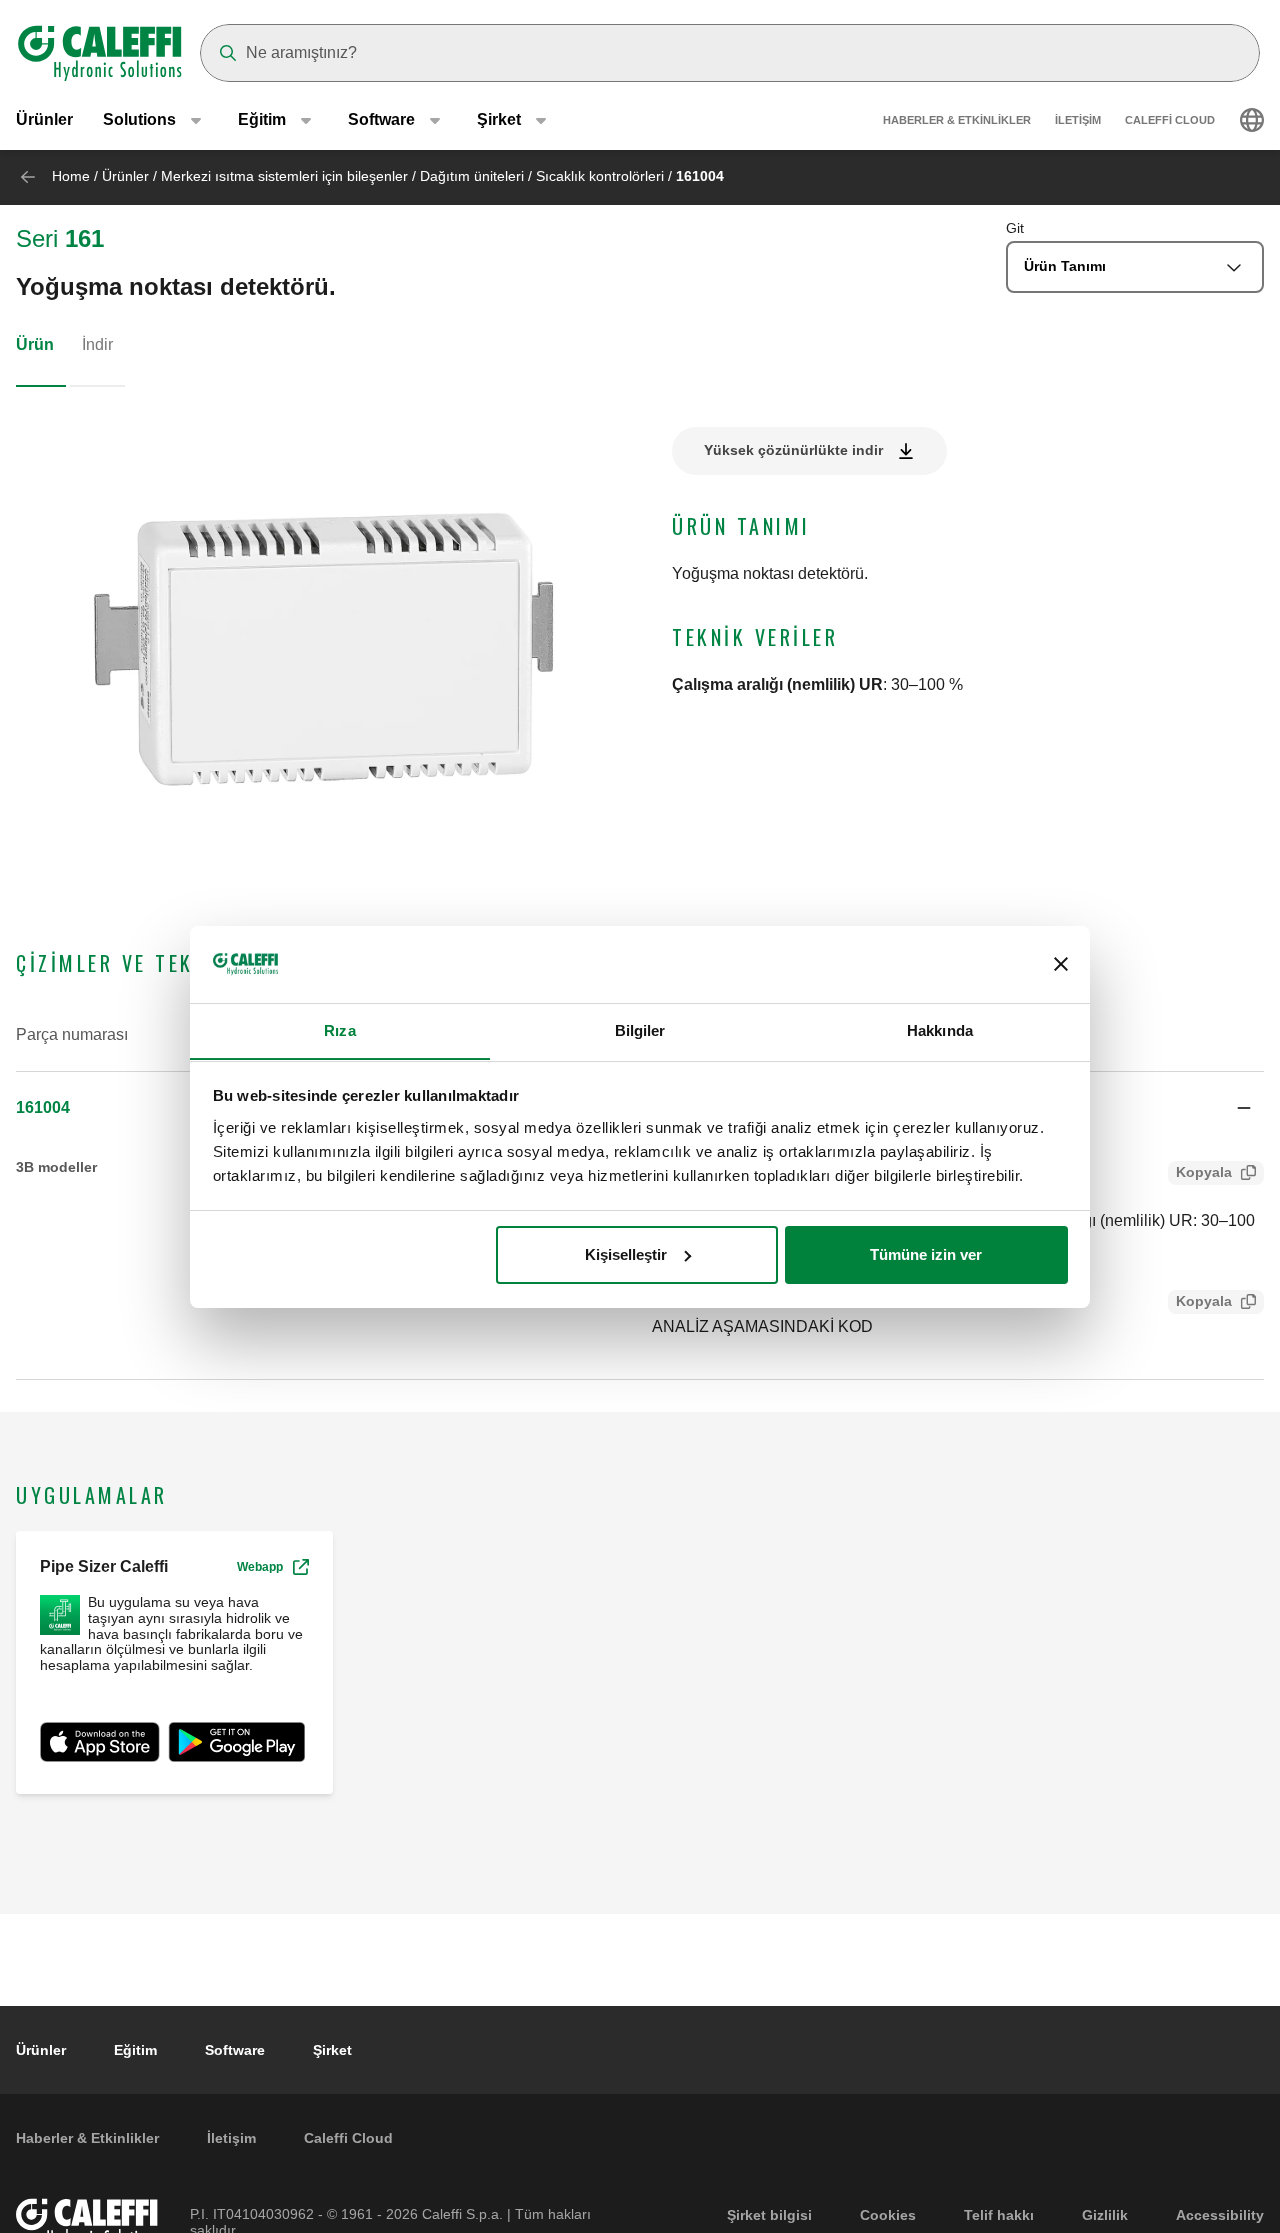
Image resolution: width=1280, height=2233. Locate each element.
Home (71, 176)
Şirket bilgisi (769, 2215)
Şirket (332, 2050)
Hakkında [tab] (940, 1029)
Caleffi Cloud (1170, 120)
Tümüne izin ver (926, 1254)
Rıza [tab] (339, 1029)
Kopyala (1204, 1172)
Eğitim (135, 2050)
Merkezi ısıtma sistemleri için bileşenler (284, 176)
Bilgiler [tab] (640, 1029)
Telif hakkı (999, 2215)
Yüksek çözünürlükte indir (793, 450)
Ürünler (44, 119)
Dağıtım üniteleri (472, 176)
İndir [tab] (97, 344)
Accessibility (1220, 2215)
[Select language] (1252, 120)
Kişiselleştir (626, 1254)
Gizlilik (1105, 2215)
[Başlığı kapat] (1061, 964)
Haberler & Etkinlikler (957, 120)
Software (235, 2050)
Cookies (888, 2215)
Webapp (260, 1567)
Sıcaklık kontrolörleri (600, 176)
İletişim (1078, 120)
